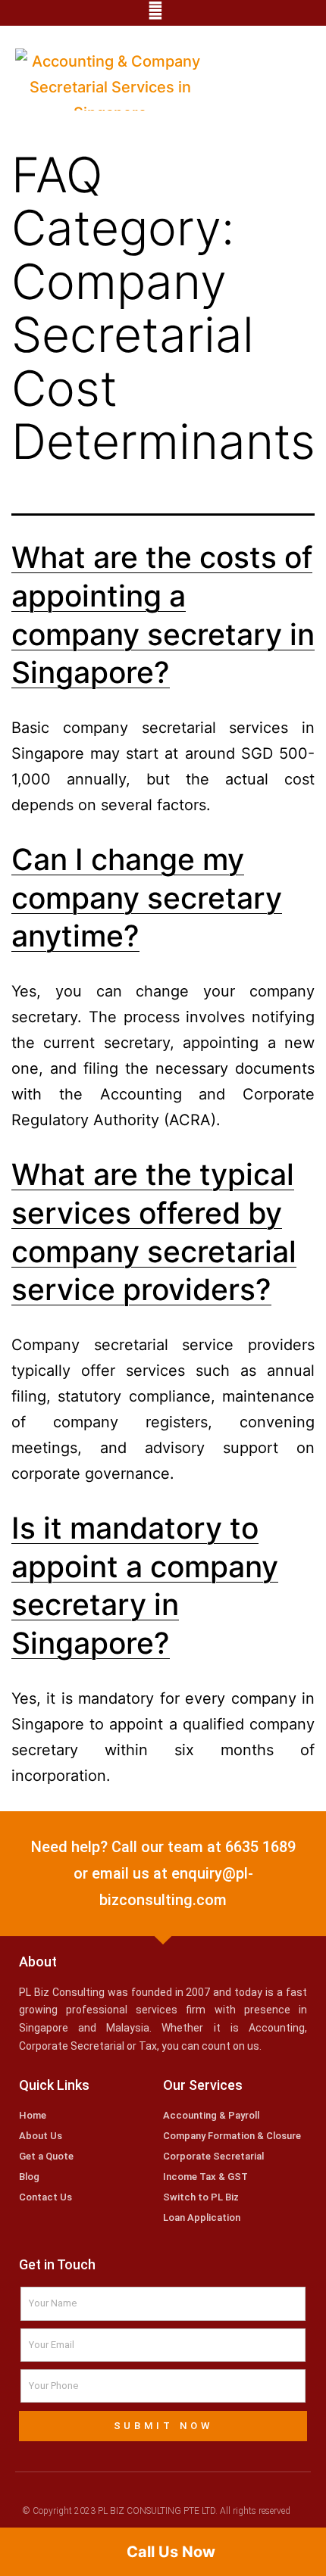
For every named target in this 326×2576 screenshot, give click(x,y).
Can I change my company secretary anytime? (147, 897)
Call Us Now (169, 2552)
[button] (296, 84)
